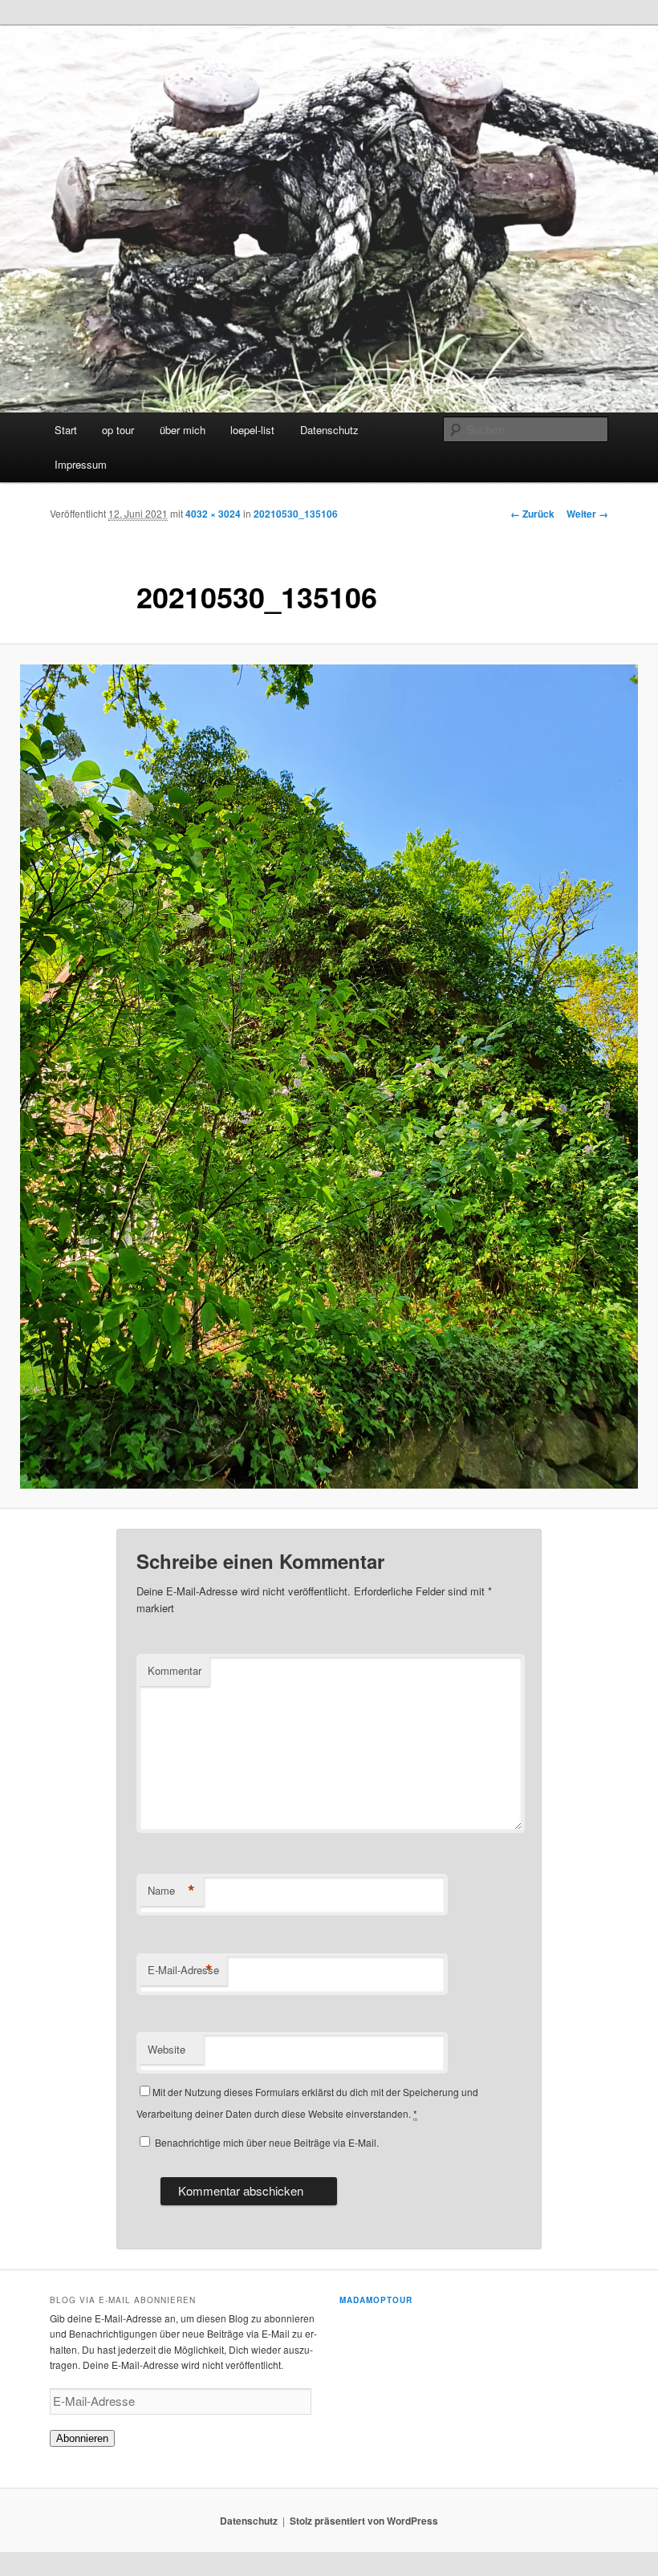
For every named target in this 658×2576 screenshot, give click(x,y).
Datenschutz (329, 430)
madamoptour (376, 2300)
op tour (118, 430)
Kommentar (175, 1670)
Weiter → (587, 514)
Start (66, 430)
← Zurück (532, 514)
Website (167, 2049)
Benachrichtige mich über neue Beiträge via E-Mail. (267, 2142)
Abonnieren (82, 2438)
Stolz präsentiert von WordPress (364, 2521)
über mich (183, 430)
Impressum (81, 464)
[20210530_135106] (329, 1077)
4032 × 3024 (213, 514)
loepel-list (252, 430)
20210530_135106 (296, 514)
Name (171, 1891)
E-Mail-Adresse (183, 1970)
